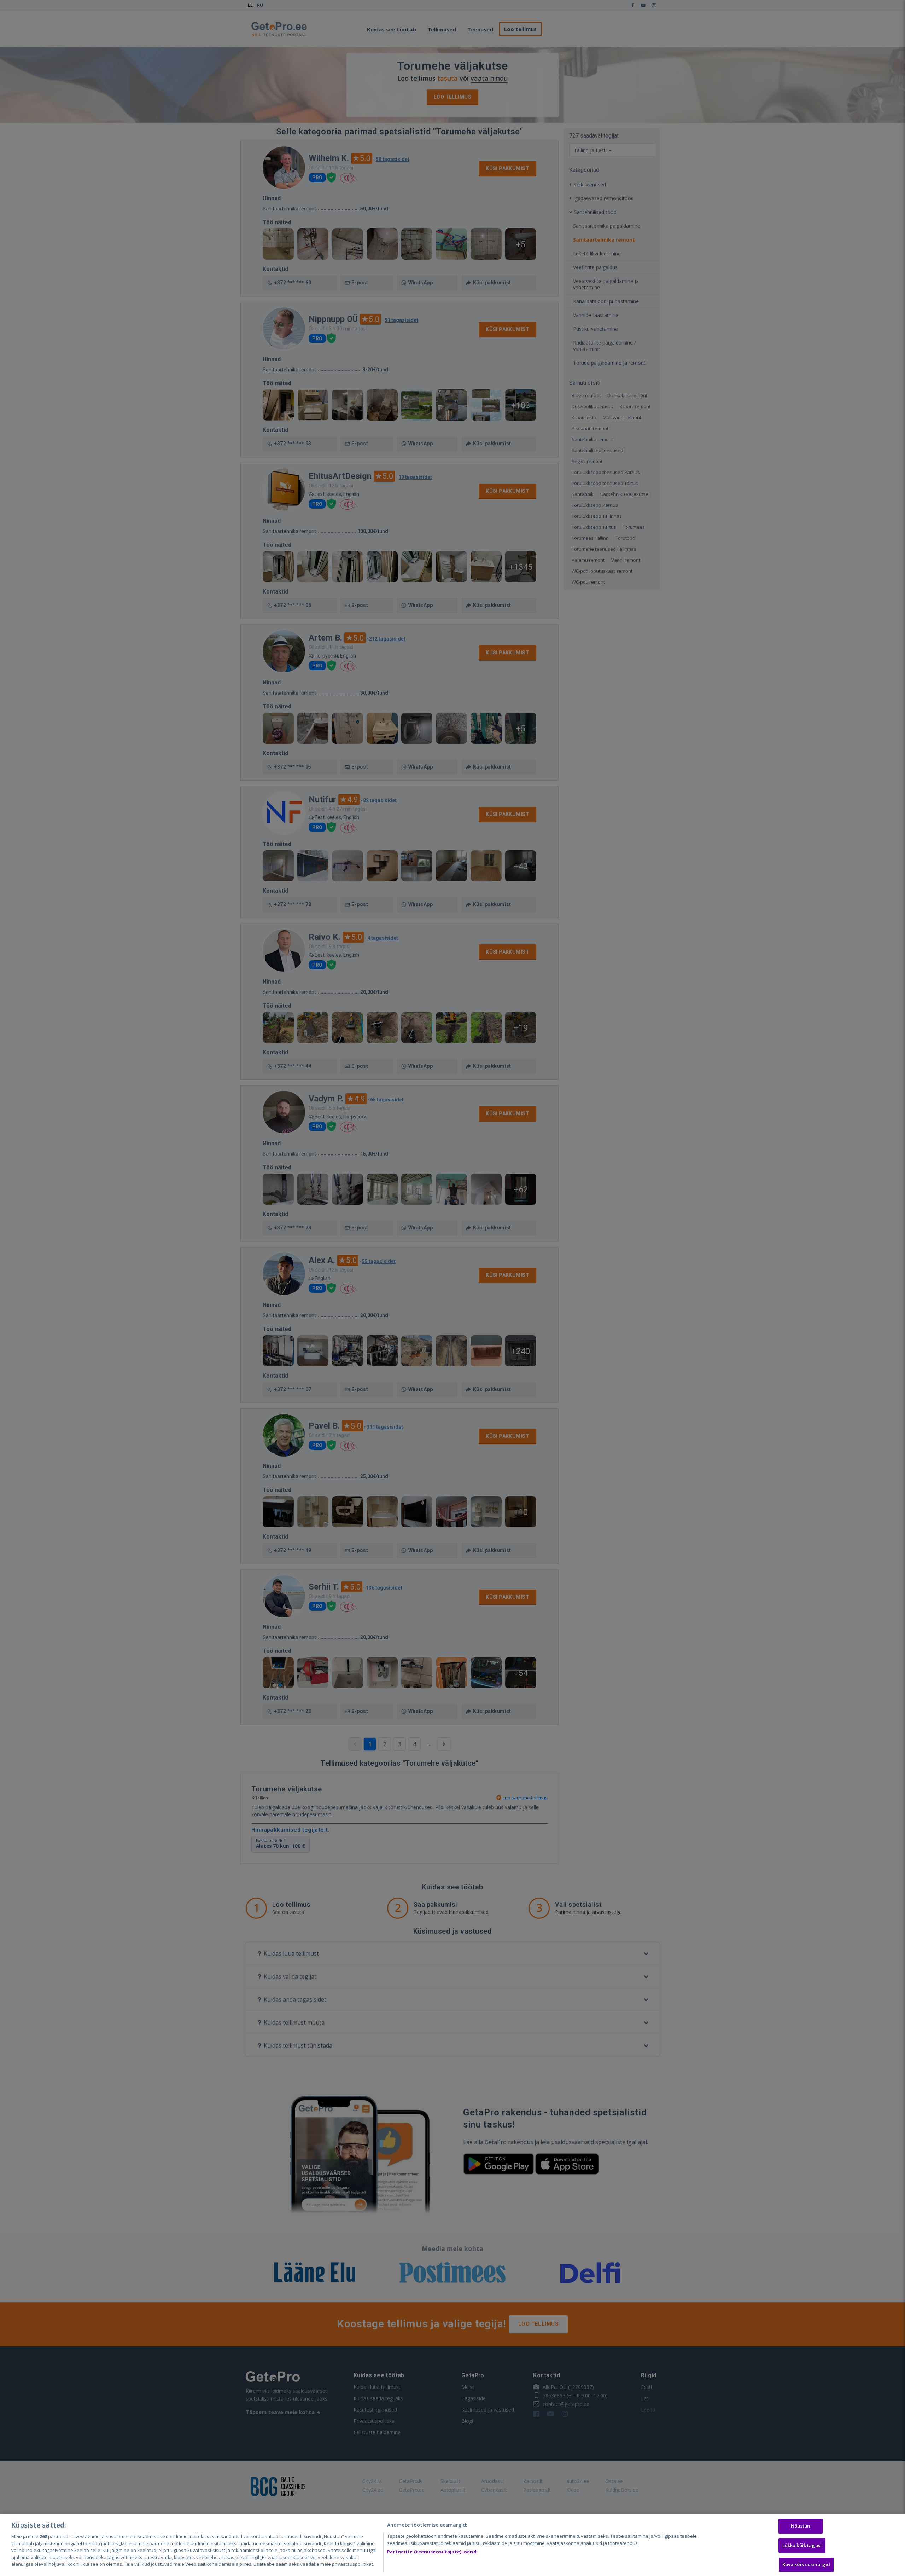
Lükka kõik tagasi (802, 2545)
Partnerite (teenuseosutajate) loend (432, 2552)
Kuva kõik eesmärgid (806, 2565)
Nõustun (800, 2526)
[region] (452, 2545)
